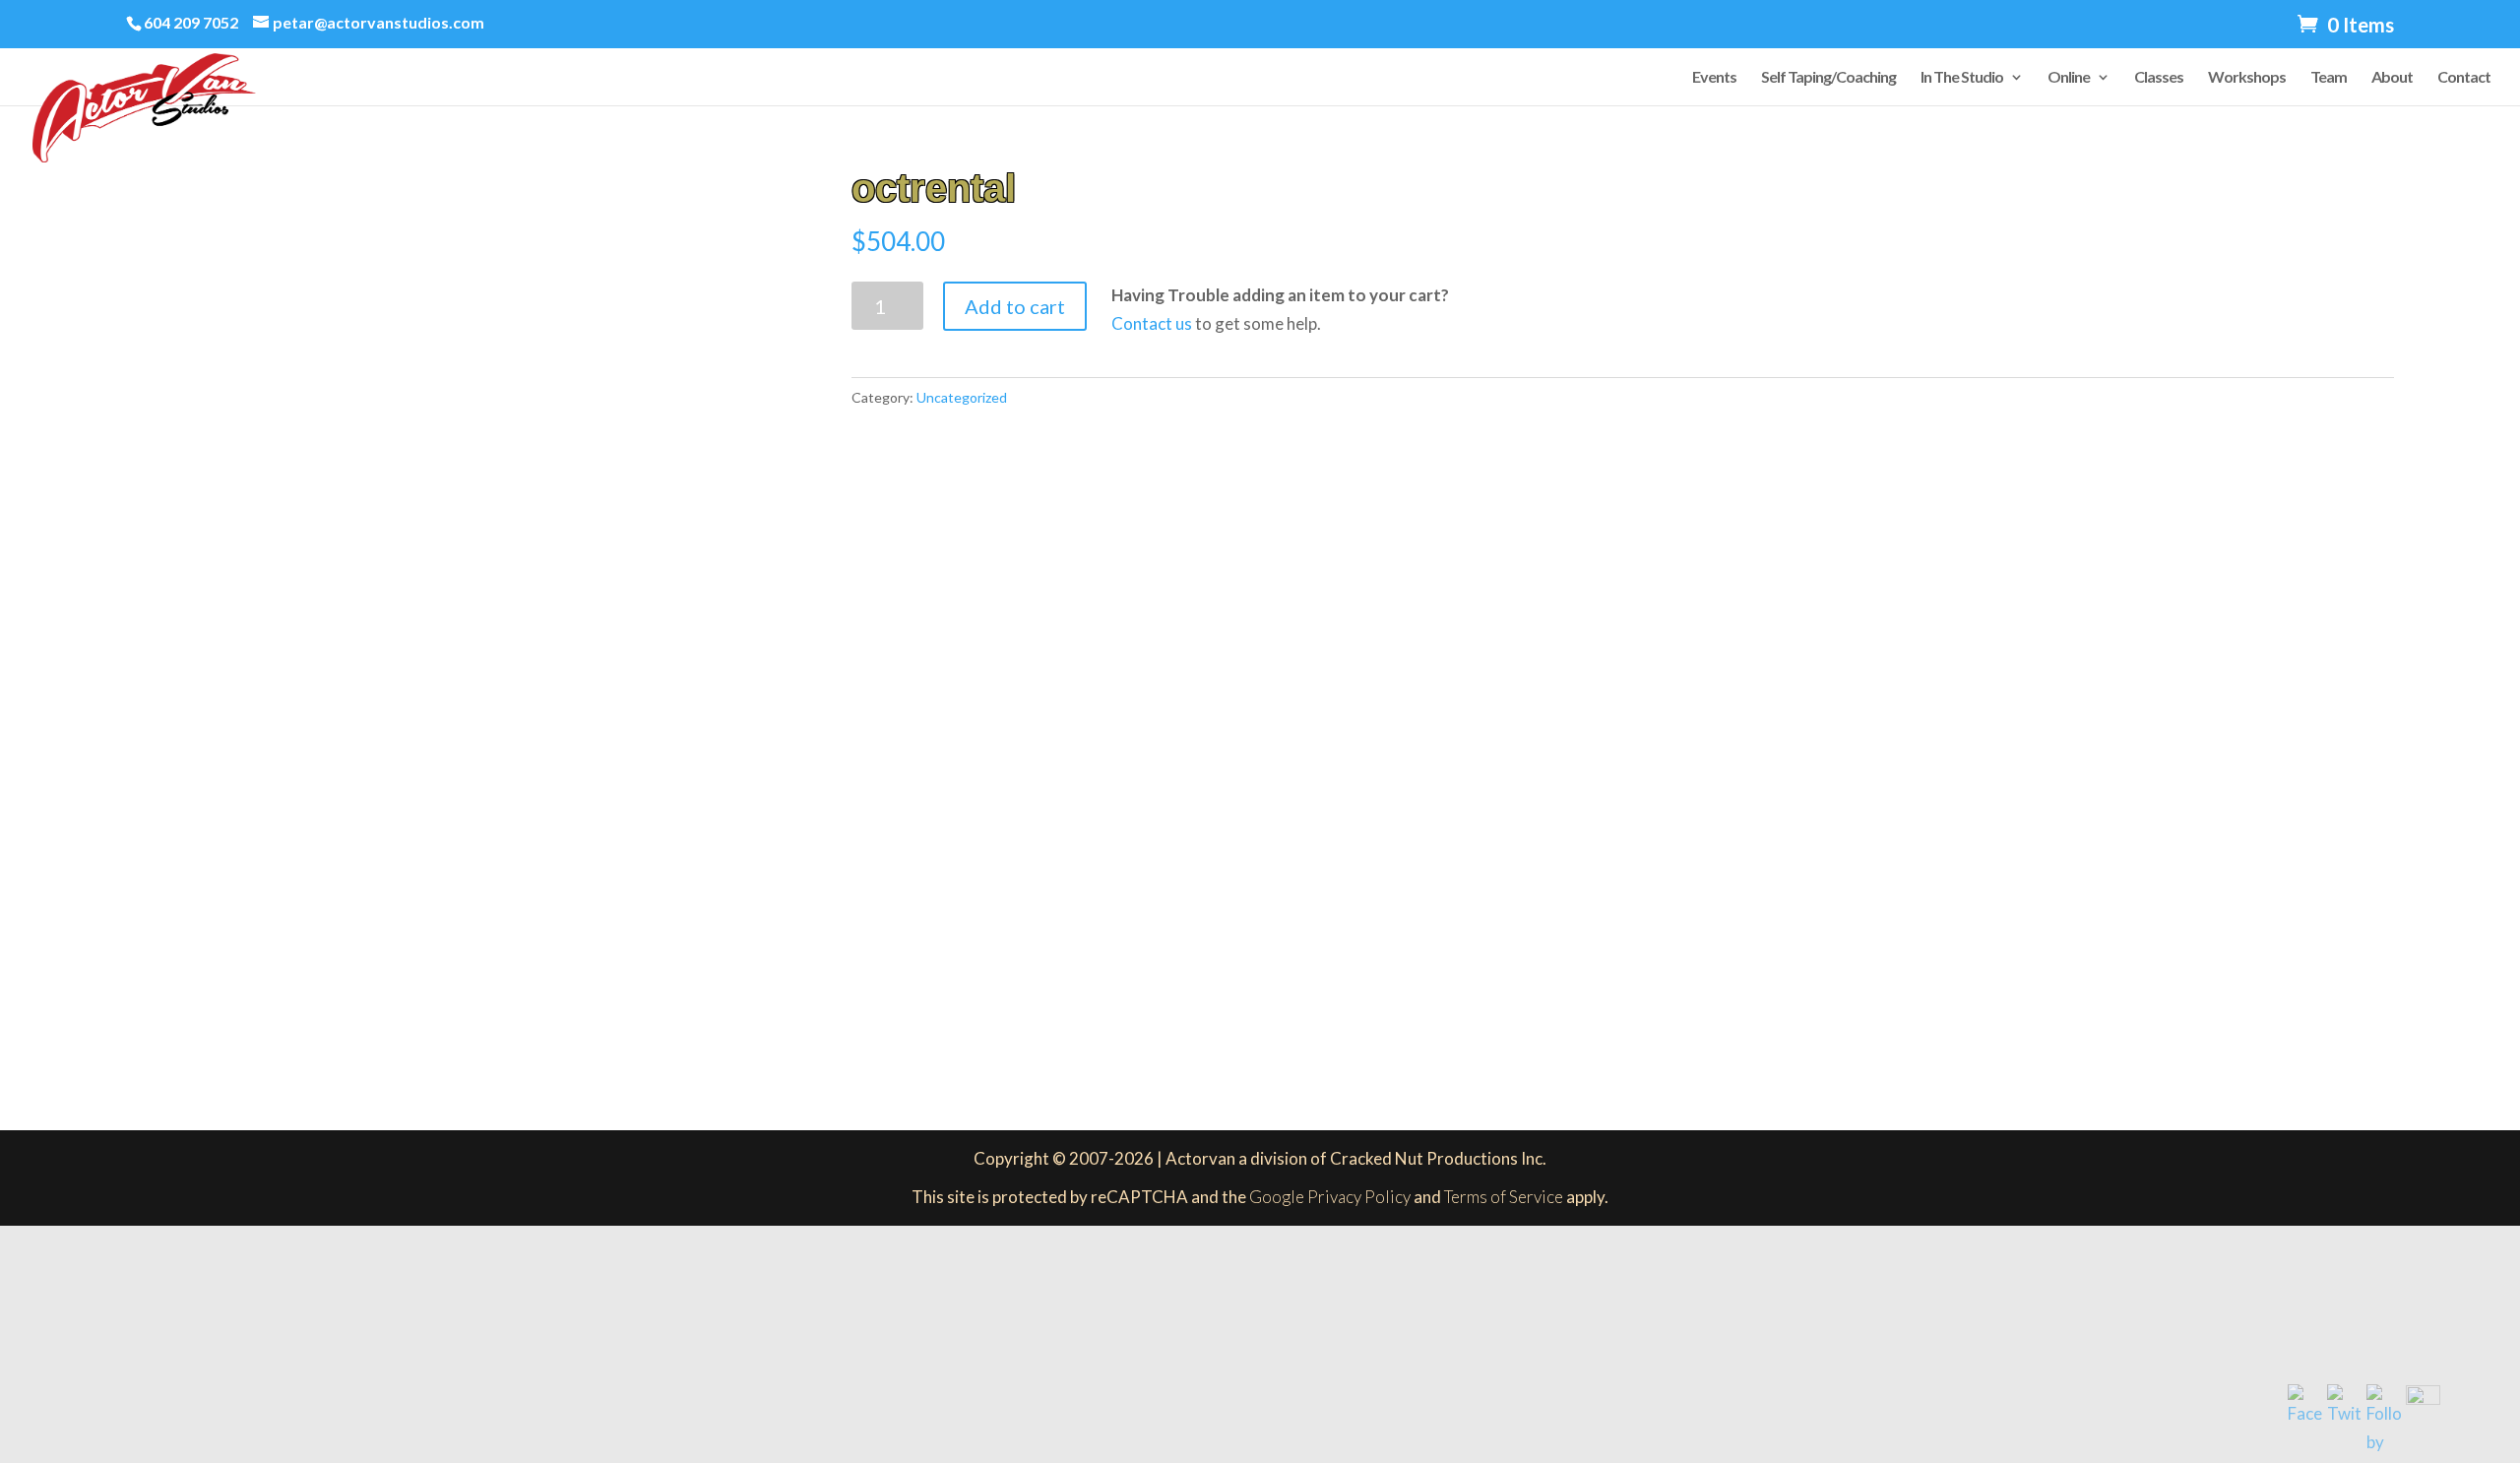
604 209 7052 (191, 22)
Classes (2159, 78)
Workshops (2247, 78)
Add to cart (1015, 306)
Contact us (1152, 323)
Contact (2464, 78)
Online (2069, 78)
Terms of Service (1504, 1197)
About (2392, 78)
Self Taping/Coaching (1828, 78)
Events (1714, 78)
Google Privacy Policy (1330, 1197)
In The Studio (1962, 78)
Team (2329, 78)
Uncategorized (962, 397)
